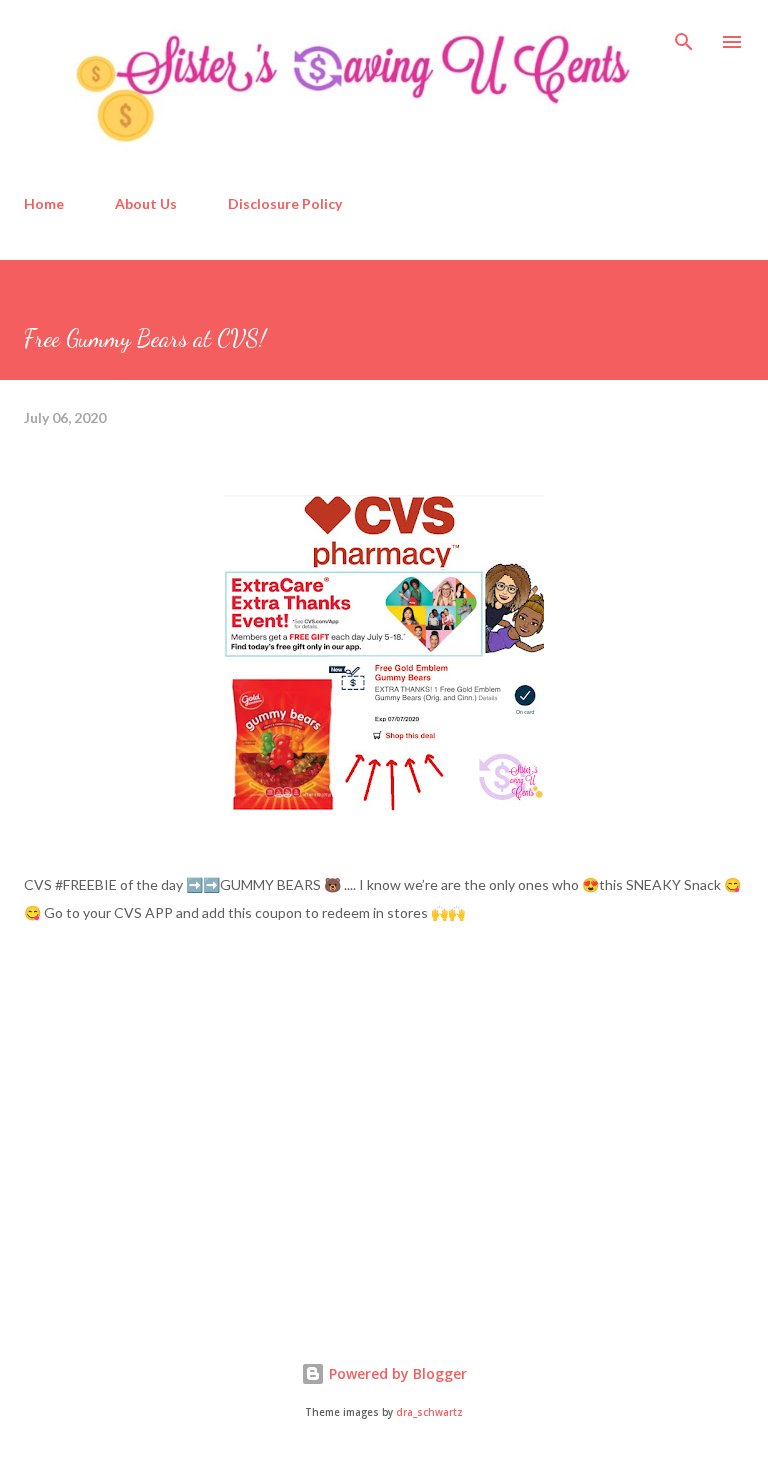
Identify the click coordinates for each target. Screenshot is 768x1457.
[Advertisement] (174, 1148)
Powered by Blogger (396, 1373)
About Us (146, 203)
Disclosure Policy (285, 203)
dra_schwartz (429, 1412)
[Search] (684, 36)
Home (44, 203)
